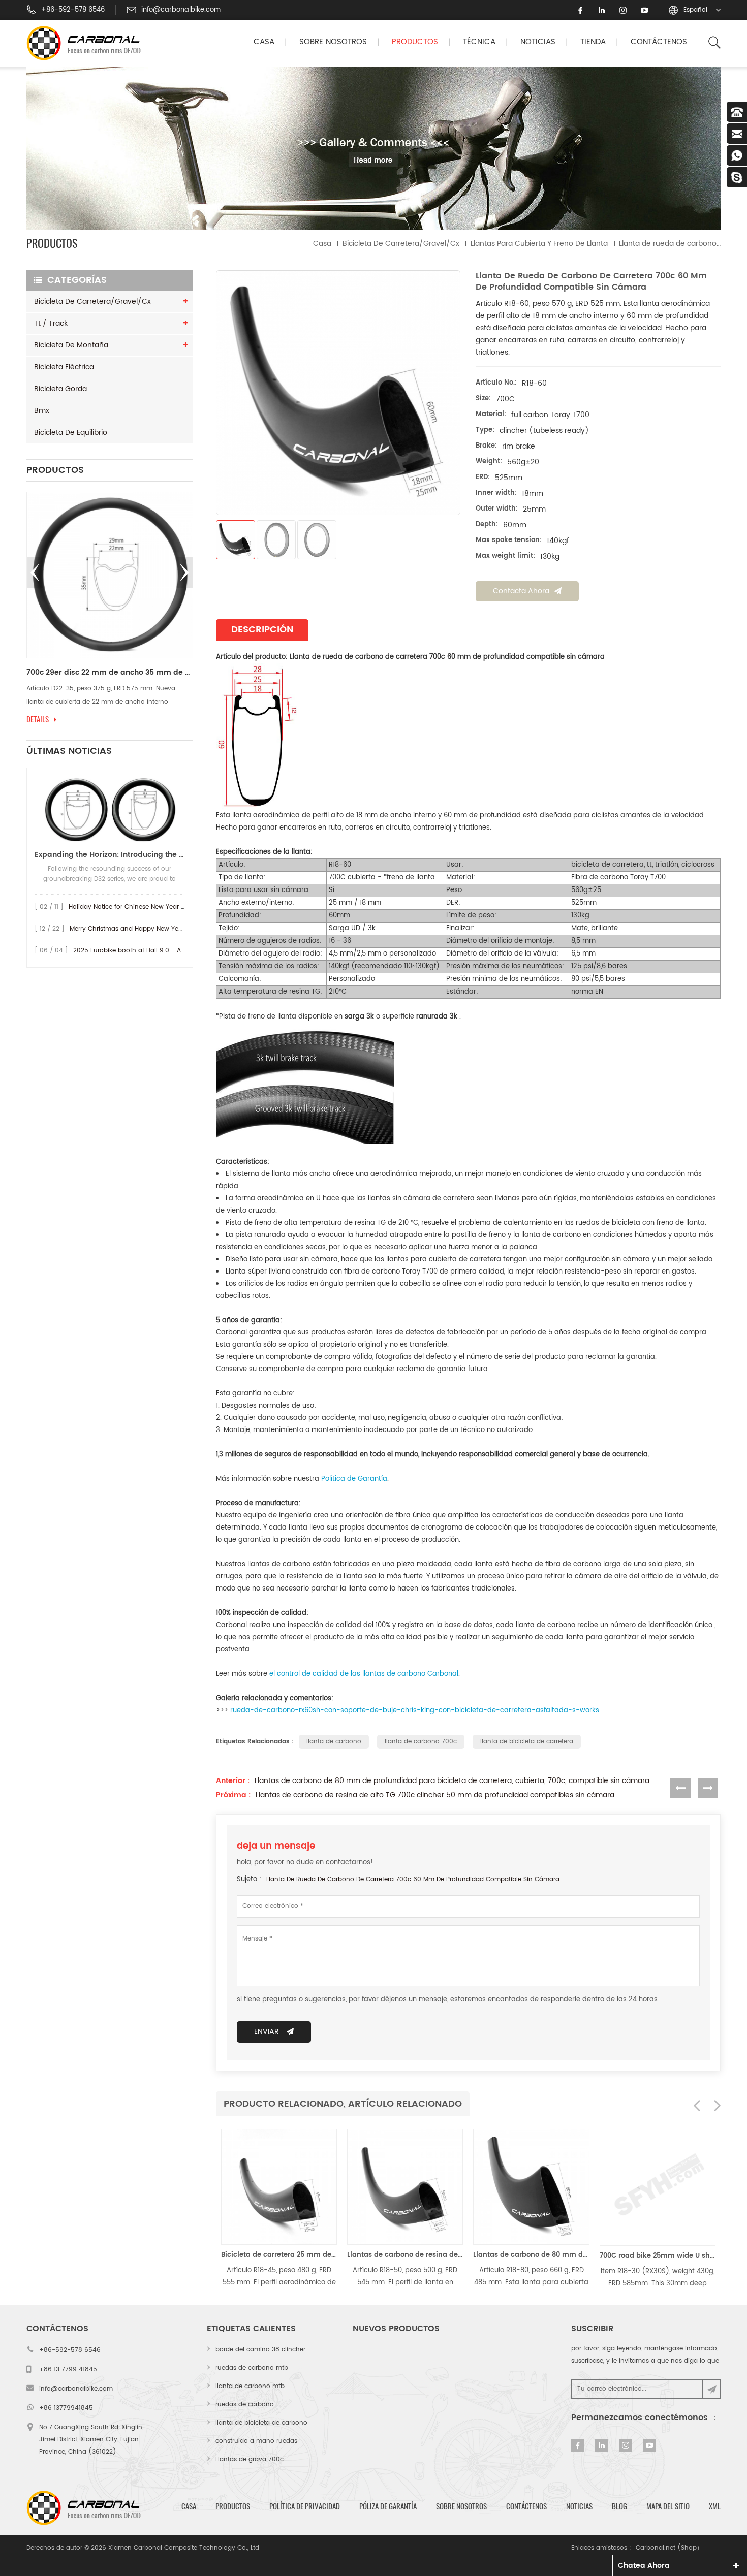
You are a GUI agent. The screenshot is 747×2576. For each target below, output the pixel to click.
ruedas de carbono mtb (252, 2368)
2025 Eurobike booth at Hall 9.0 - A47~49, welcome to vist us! (168, 951)
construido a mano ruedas (256, 2441)
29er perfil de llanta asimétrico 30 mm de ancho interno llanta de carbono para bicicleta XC (110, 673)
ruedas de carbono (245, 2405)
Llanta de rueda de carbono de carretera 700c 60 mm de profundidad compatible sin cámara (413, 1879)
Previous (35, 573)
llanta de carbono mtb (250, 2386)
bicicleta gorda (60, 389)
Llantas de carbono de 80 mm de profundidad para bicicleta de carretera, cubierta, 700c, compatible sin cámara (452, 1781)
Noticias (538, 42)
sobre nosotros (461, 2506)
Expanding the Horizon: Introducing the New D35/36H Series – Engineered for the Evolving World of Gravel (110, 855)
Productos (415, 42)
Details (38, 719)
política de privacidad (305, 2506)
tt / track (51, 323)
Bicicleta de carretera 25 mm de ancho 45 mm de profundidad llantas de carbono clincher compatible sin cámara (279, 2255)
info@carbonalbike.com (181, 10)
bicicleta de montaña (71, 345)
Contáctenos (659, 42)
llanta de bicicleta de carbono (261, 2423)
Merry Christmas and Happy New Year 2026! (137, 929)
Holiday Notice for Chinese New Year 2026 (132, 907)
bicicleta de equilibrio (71, 433)
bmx (42, 411)
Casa (264, 42)
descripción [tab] (262, 630)
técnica (479, 42)
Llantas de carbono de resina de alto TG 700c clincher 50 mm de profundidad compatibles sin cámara (435, 1795)
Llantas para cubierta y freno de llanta (539, 244)
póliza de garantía (388, 2506)
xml (715, 2506)
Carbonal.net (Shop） (669, 2548)
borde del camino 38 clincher (260, 2350)
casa (189, 2506)
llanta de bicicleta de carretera (527, 1742)
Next (184, 573)
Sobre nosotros (333, 42)
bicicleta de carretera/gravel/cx (401, 244)
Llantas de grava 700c (250, 2459)
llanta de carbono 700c (421, 1742)
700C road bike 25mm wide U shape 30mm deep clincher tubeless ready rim (658, 2256)
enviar (267, 2032)
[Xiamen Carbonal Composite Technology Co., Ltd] (88, 43)
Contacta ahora (521, 591)
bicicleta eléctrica (64, 367)
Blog (619, 2506)
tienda (593, 42)
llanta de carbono (334, 1742)
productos (233, 2506)
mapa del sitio (668, 2506)
